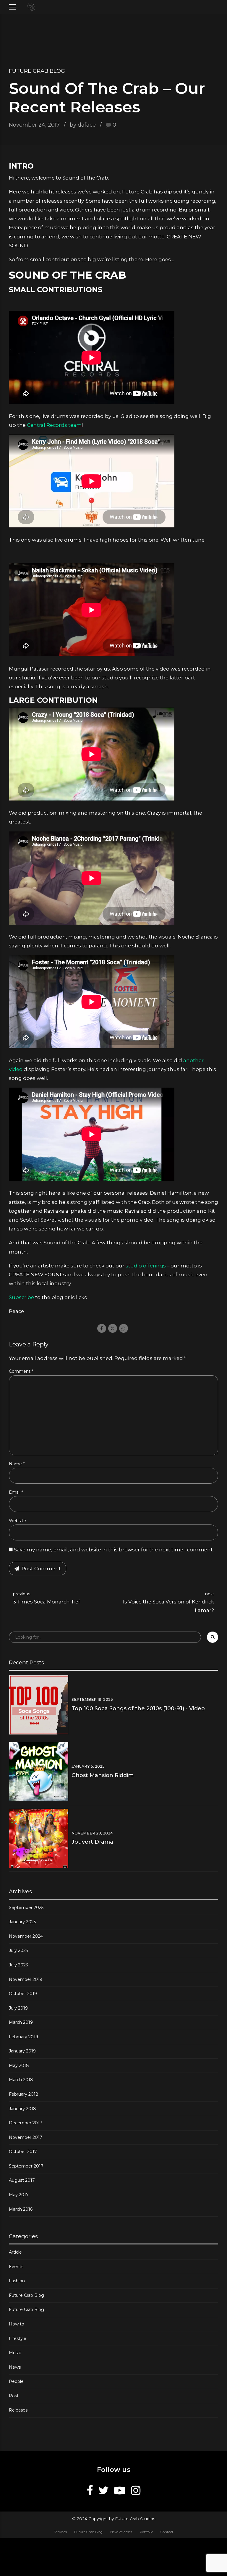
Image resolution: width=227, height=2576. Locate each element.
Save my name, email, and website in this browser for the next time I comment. (114, 1550)
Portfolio (146, 2532)
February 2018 (24, 2094)
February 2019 (23, 2037)
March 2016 (21, 2209)
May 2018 (19, 2065)
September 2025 (26, 1908)
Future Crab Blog (37, 71)
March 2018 (21, 2080)
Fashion (17, 2281)
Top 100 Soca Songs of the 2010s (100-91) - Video (138, 1708)
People (16, 2381)
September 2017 (26, 2166)
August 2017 (22, 2180)
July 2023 (18, 1965)
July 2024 (19, 1950)
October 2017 (23, 2152)
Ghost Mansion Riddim (103, 1775)
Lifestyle (18, 2338)
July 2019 (18, 2008)
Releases (18, 2410)
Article (15, 2252)
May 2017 (19, 2195)
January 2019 (22, 2051)
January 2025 (22, 1922)
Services (60, 2532)
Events (16, 2267)
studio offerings (146, 1266)
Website (17, 1521)
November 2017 (26, 2137)
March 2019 (21, 2022)
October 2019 (23, 1994)
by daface (83, 125)
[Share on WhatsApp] (124, 1328)
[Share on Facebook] (102, 1328)
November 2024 (26, 1936)
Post (14, 2396)
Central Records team (54, 425)
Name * (17, 1464)
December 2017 (26, 2123)
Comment (21, 1371)
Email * (16, 1492)
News (15, 2367)
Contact (167, 2532)
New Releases (121, 2532)
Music (15, 2353)
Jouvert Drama (92, 1842)
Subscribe (21, 1297)
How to (17, 2324)
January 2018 (22, 2109)
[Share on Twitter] (113, 1328)
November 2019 (26, 1979)
